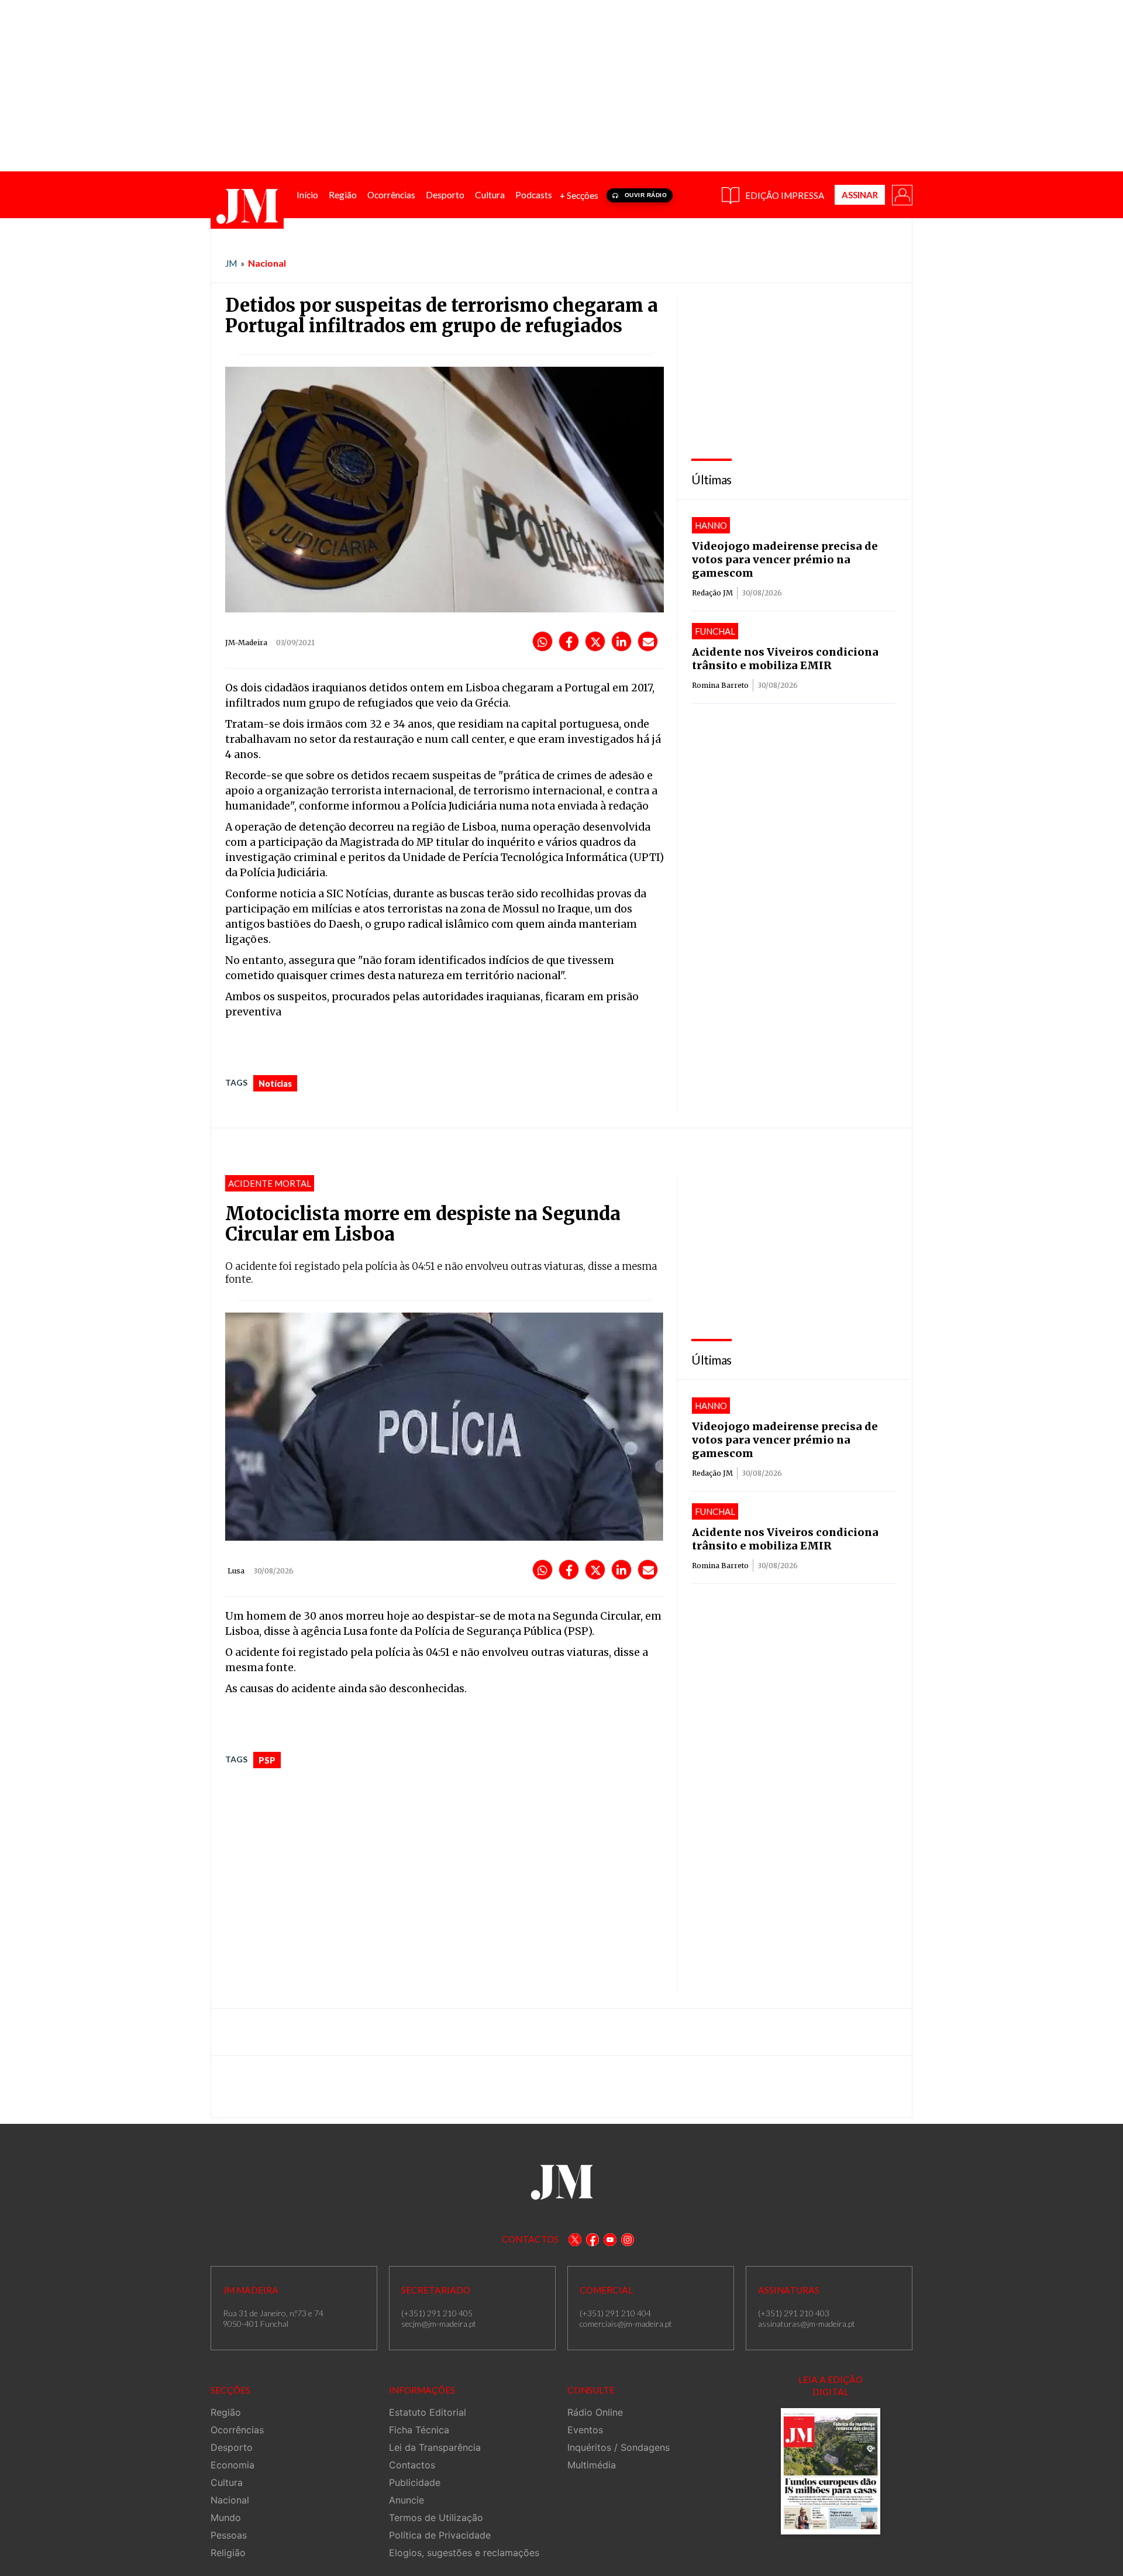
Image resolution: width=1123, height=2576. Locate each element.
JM (231, 263)
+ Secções (579, 195)
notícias (275, 1084)
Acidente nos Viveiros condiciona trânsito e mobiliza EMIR (785, 659)
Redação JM (712, 593)
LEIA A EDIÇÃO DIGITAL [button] (831, 2386)
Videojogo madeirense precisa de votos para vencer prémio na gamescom (785, 559)
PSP (267, 1760)
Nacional (267, 263)
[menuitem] (307, 195)
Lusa (236, 1571)
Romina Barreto (720, 685)
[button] (901, 194)
